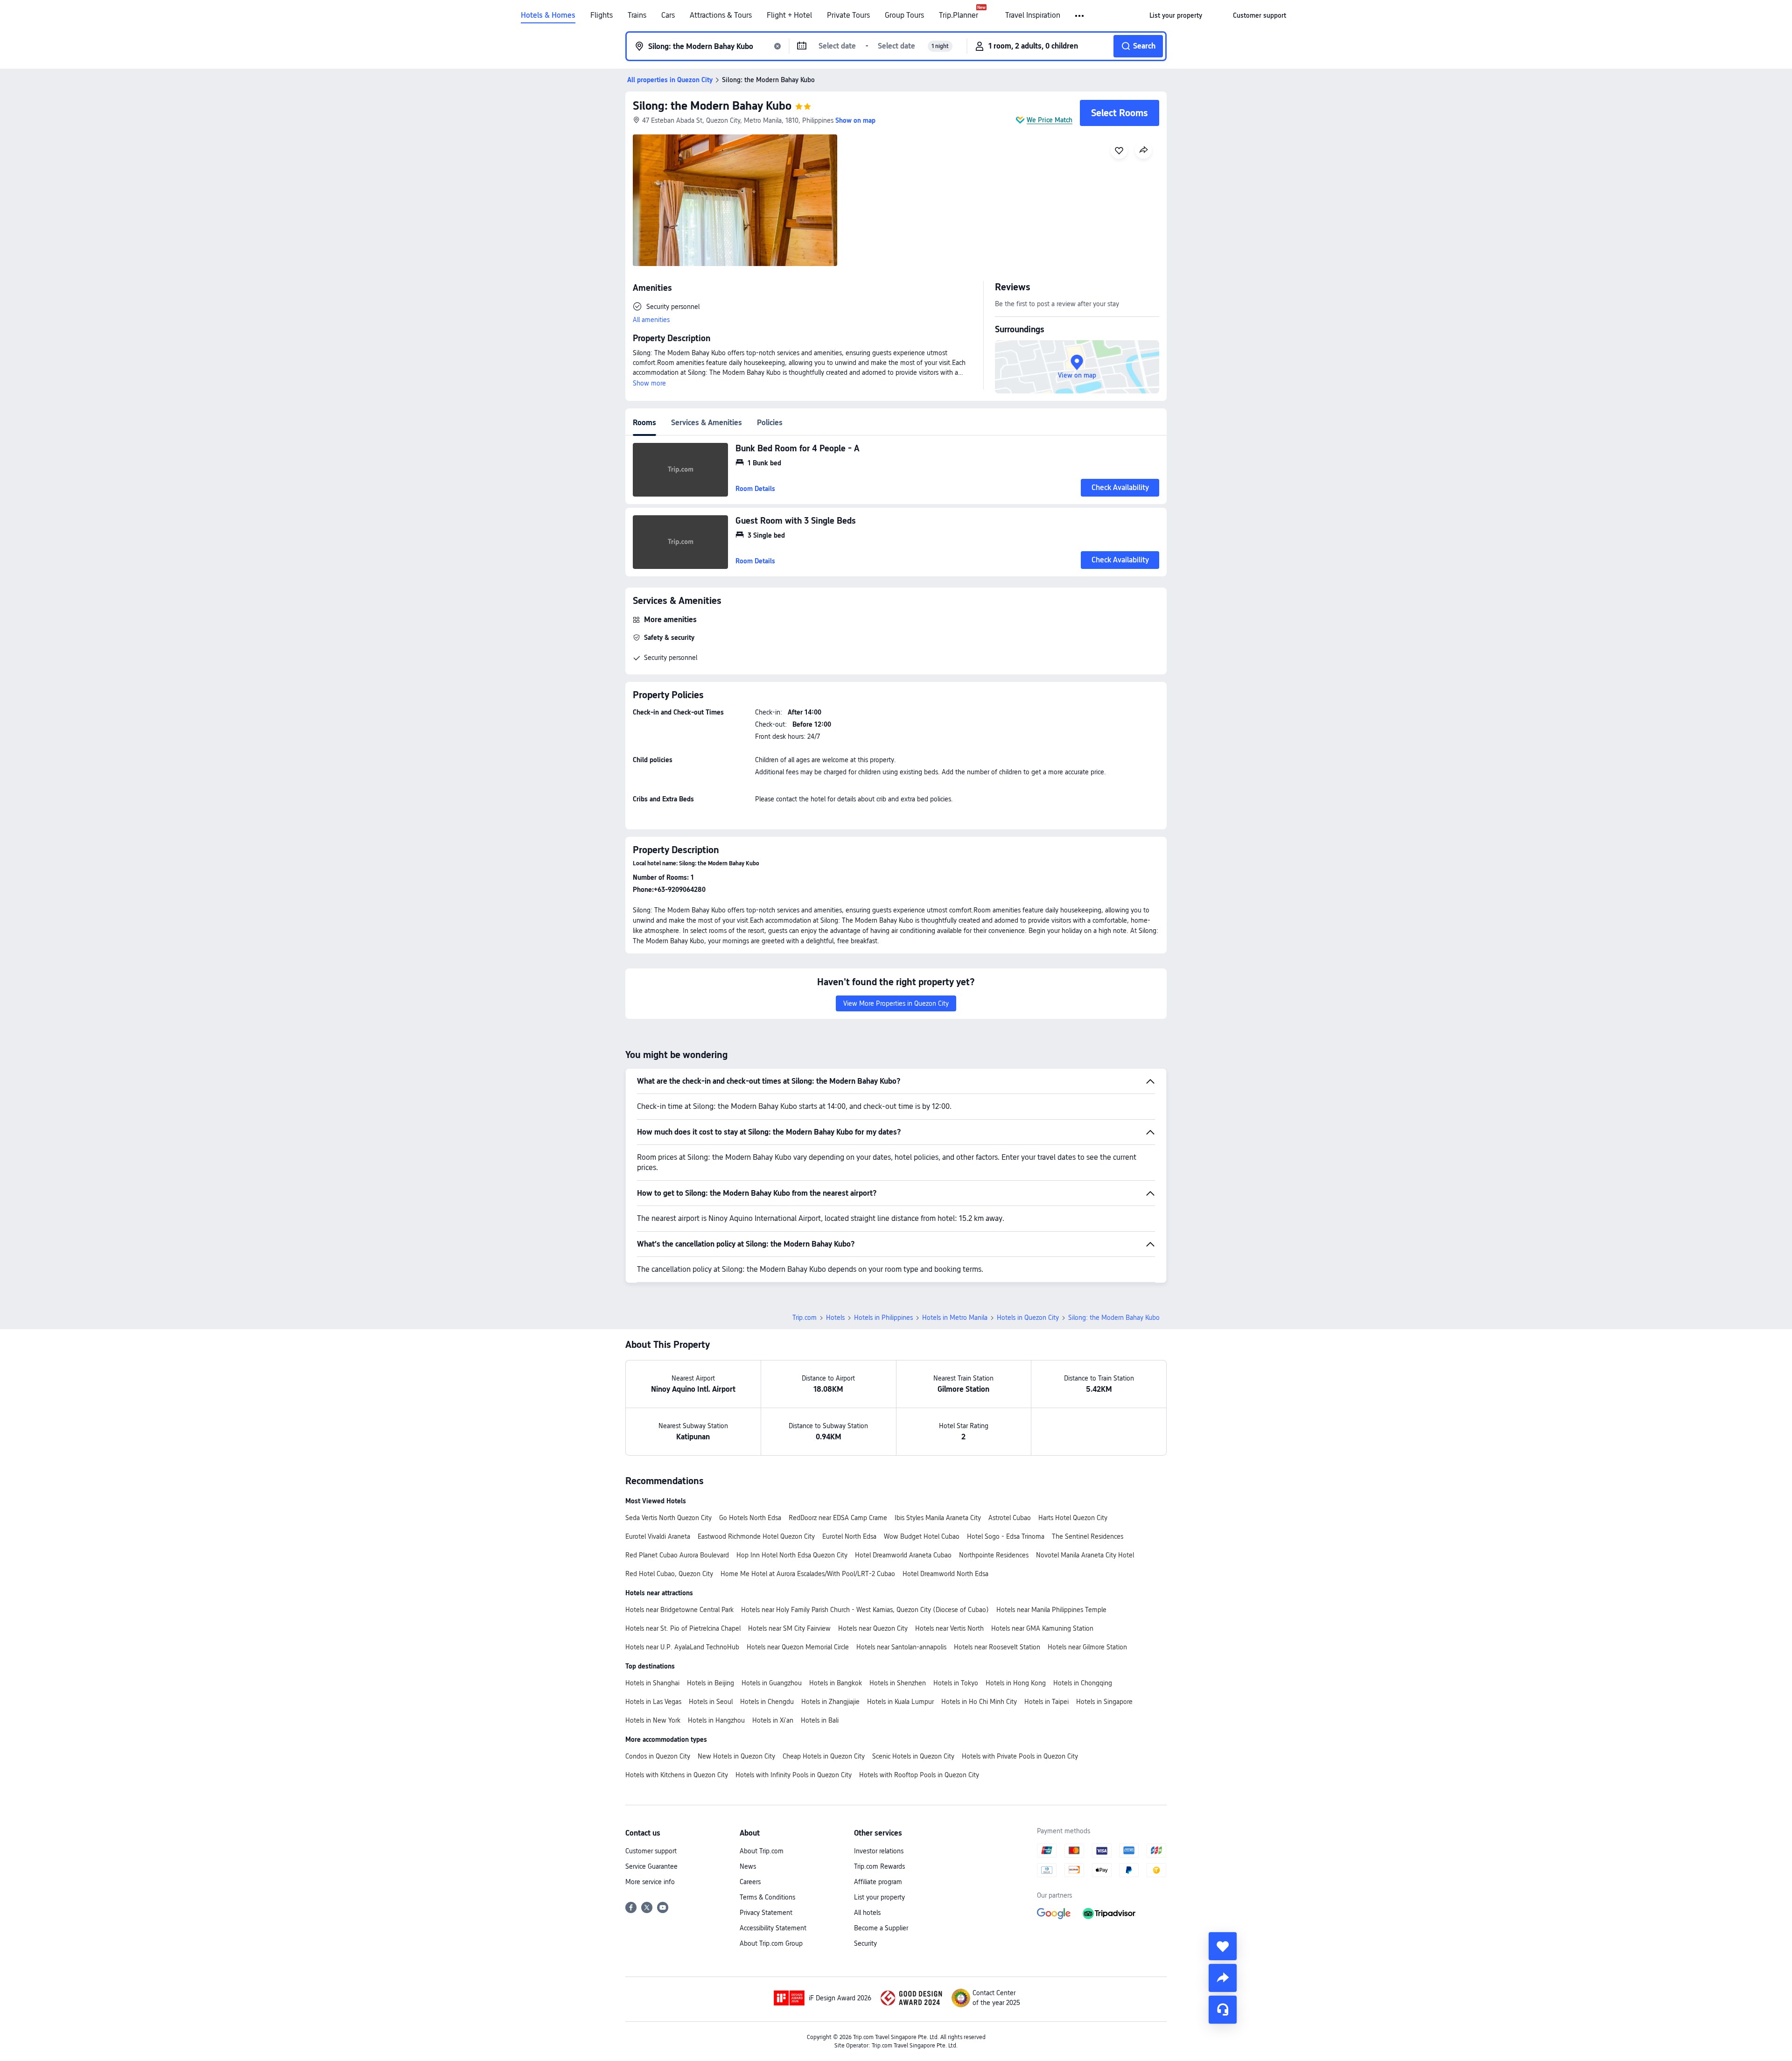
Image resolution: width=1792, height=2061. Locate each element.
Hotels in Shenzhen (898, 1683)
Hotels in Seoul (711, 1702)
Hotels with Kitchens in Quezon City (677, 1775)
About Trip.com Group (771, 1943)
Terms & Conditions (767, 1897)
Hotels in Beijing (710, 1683)
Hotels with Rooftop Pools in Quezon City (919, 1775)
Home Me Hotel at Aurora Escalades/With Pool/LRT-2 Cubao (808, 1574)
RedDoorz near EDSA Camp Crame (838, 1518)
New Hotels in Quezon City (736, 1756)
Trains (637, 15)
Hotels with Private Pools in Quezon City (1020, 1756)
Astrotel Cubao (1010, 1518)
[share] (1223, 1978)
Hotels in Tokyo (956, 1683)
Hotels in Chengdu (767, 1702)
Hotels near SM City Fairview (789, 1628)
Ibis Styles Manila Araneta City (938, 1518)
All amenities (651, 320)
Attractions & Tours (721, 15)
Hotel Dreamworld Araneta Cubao (903, 1555)
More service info (650, 1882)
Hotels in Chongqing (1083, 1683)
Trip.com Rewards (879, 1866)
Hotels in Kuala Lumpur (900, 1702)
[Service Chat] (1223, 2010)
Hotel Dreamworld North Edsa (945, 1574)
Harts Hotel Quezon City (1073, 1518)
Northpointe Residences (994, 1555)
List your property (879, 1897)
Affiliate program (878, 1882)
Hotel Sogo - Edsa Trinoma (1006, 1536)
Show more (649, 383)
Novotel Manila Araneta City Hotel (1085, 1555)
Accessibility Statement (773, 1928)
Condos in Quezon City (658, 1756)
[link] (1176, 15)
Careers (750, 1882)
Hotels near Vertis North (949, 1628)
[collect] (1223, 1946)
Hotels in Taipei (1046, 1702)
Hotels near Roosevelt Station (997, 1647)
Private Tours (848, 15)
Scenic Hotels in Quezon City (913, 1756)
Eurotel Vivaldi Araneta (658, 1536)
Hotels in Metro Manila (955, 1318)
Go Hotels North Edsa (750, 1518)
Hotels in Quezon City (1028, 1318)
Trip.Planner (959, 15)
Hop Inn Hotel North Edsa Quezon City (792, 1555)
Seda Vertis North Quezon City (668, 1518)
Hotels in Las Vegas (653, 1702)
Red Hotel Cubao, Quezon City (669, 1574)
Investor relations (879, 1851)
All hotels (867, 1913)
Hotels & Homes (548, 15)
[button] (1080, 16)
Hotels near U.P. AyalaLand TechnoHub (682, 1647)
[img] (735, 200)
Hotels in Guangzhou (772, 1683)
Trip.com (805, 1318)
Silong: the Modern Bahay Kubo (712, 106)
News (748, 1866)
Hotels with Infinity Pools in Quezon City (794, 1775)
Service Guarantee (651, 1866)
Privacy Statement (766, 1913)
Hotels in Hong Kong (1016, 1683)
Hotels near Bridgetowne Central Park (679, 1610)
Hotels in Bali (820, 1720)
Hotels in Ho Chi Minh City (979, 1702)
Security (865, 1943)
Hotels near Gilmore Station (1087, 1647)
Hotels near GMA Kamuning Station (1042, 1628)
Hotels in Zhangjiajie (830, 1702)
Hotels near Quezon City (873, 1628)
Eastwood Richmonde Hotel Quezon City (756, 1536)
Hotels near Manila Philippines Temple (1051, 1610)
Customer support (651, 1851)
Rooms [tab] (644, 423)
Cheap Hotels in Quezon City (824, 1756)
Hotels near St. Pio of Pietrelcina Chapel (683, 1628)
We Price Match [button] (1050, 120)
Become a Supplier (881, 1928)
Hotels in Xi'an (773, 1720)
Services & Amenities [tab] (707, 423)
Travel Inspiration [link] (1033, 15)
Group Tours (904, 15)
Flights (602, 15)
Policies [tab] (770, 423)
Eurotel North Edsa (849, 1536)
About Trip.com (762, 1851)
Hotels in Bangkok (836, 1683)
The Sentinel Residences (1088, 1536)
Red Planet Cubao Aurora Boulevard (677, 1555)
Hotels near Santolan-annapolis (901, 1647)
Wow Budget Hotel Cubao (922, 1536)
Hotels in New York (653, 1720)
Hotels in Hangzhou (716, 1720)
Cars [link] (668, 15)
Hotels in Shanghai (652, 1683)
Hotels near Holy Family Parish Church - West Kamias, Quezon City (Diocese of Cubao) (865, 1610)
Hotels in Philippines (883, 1318)
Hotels (835, 1318)
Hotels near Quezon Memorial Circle (798, 1647)
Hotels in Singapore (1104, 1702)
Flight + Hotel (789, 15)
